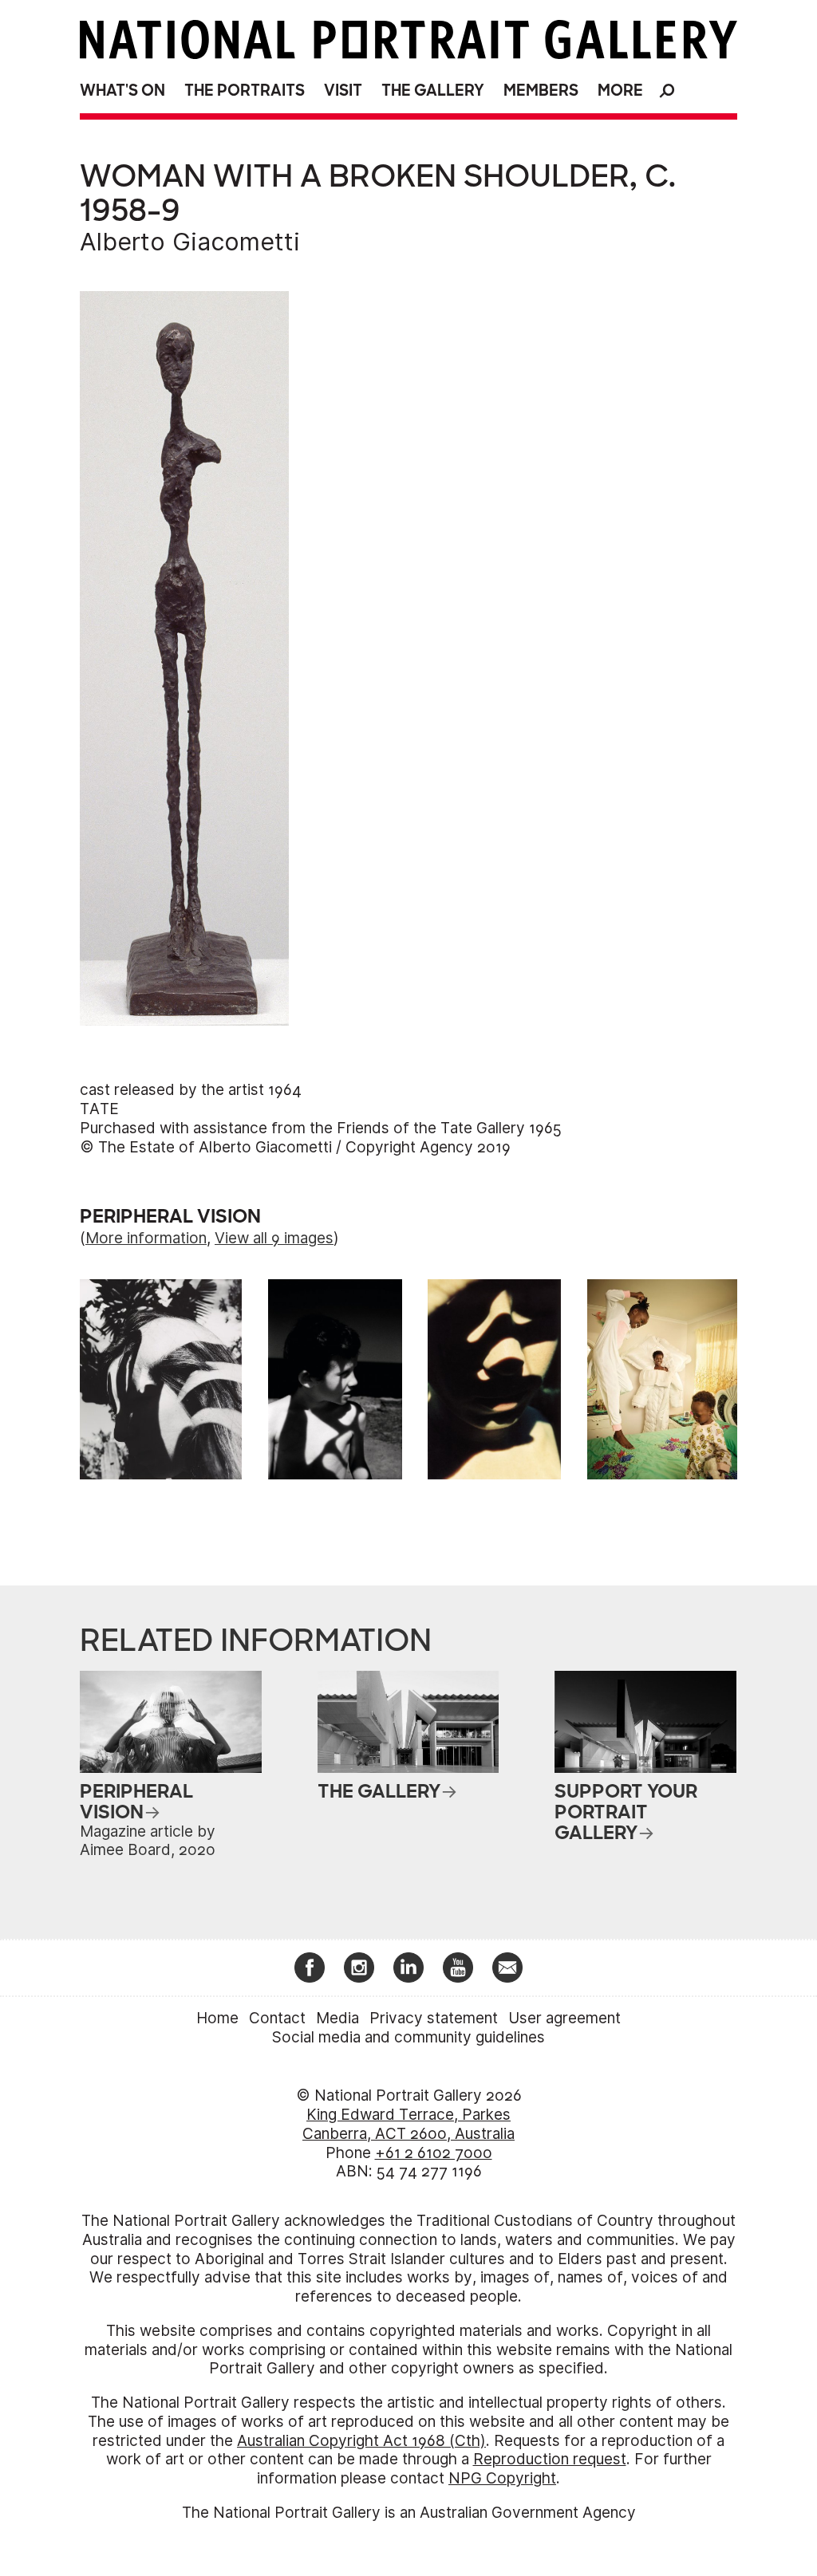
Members (541, 91)
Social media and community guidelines (408, 2037)
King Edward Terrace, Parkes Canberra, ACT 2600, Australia (408, 2124)
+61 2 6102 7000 (434, 2153)
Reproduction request (550, 2459)
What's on (122, 91)
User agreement (564, 2018)
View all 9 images (274, 1238)
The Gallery (433, 91)
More (620, 91)
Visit (343, 91)
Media (337, 2018)
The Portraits (245, 91)
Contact (277, 2018)
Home (217, 2018)
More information (146, 1238)
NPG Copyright (502, 2478)
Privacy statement (434, 2018)
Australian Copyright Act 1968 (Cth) (361, 2441)
